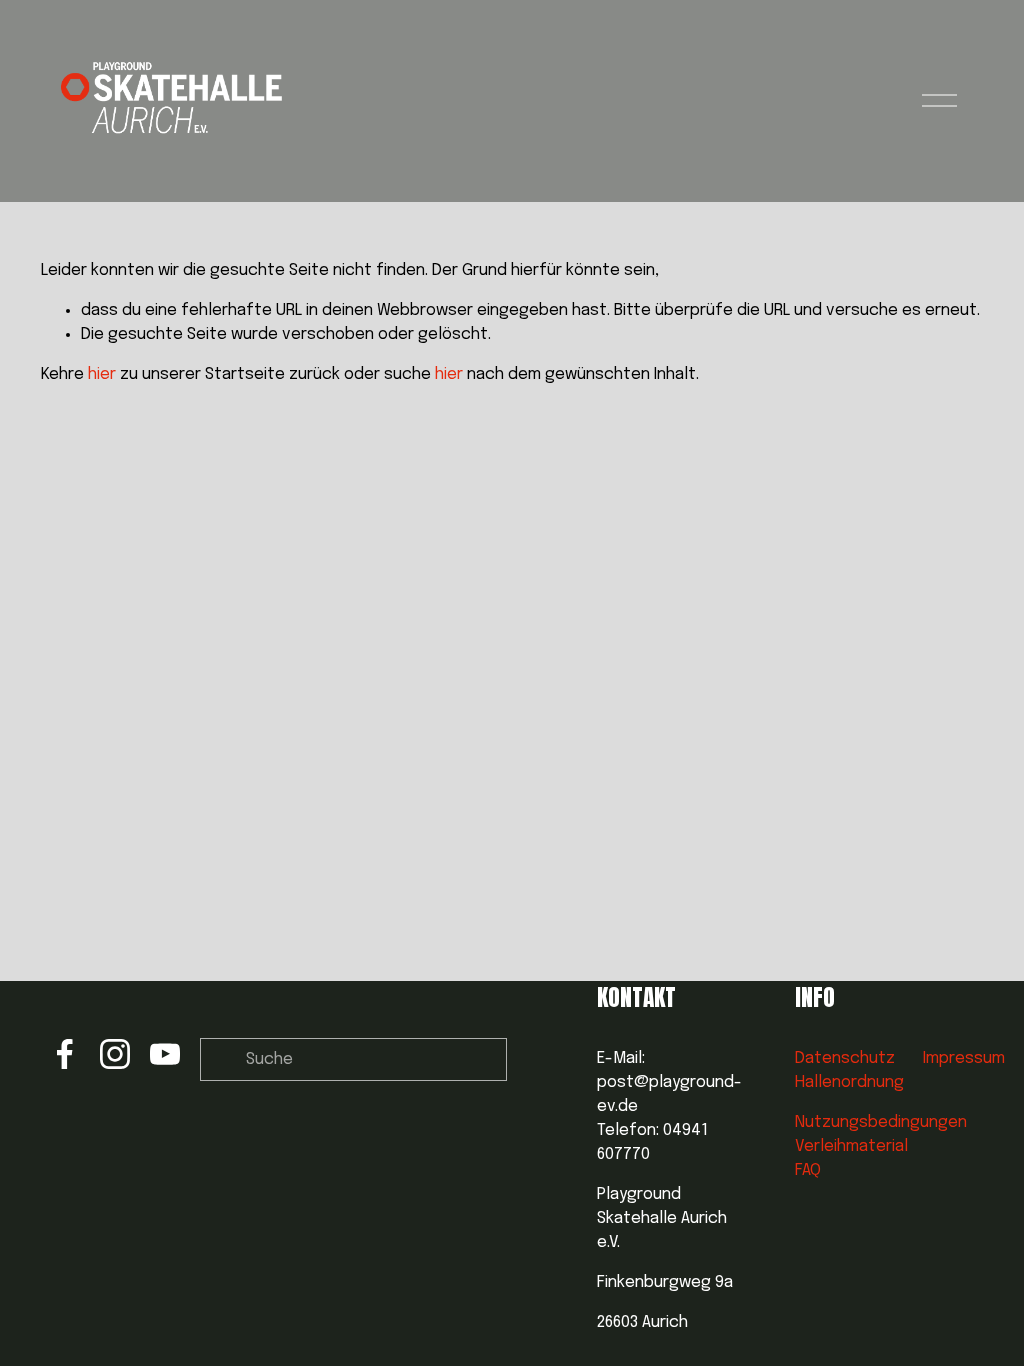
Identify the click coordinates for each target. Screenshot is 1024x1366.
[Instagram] (115, 1054)
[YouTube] (165, 1054)
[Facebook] (65, 1054)
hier (102, 374)
